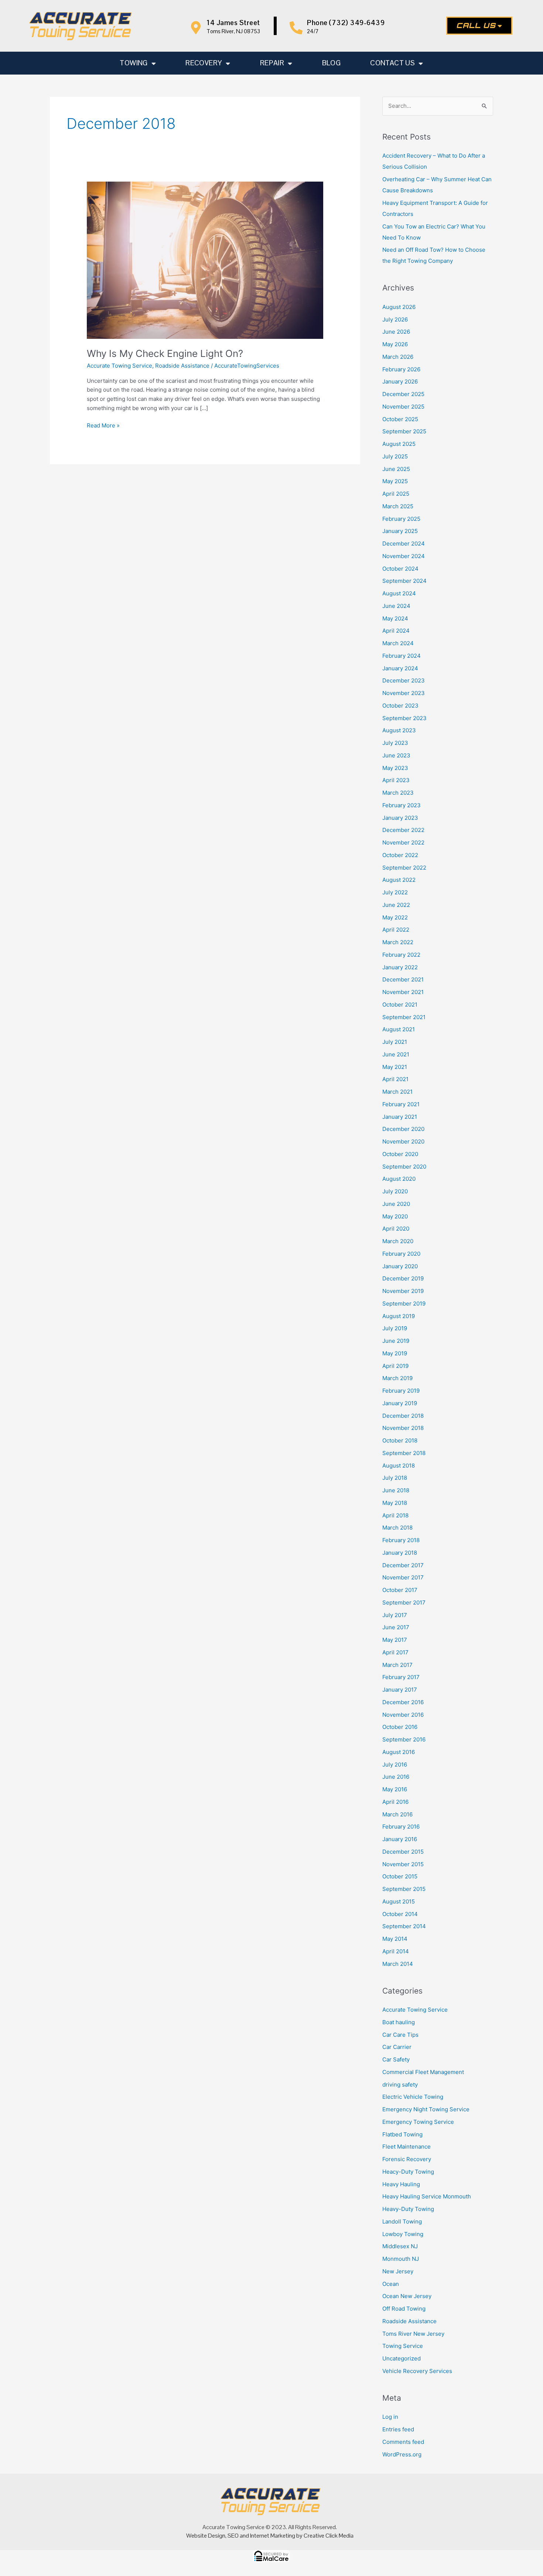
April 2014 (396, 1951)
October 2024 (400, 569)
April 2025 (396, 494)
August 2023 (399, 730)
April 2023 (396, 780)
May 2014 (395, 1939)
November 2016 (403, 1715)
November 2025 (403, 407)
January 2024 (400, 668)
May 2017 (395, 1640)
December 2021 (403, 979)
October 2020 (400, 1154)
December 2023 (404, 680)
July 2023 (395, 743)
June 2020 (396, 1204)
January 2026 (400, 381)
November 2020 (403, 1141)
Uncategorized (402, 2358)
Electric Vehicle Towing (413, 2097)
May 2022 (395, 917)
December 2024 (404, 544)
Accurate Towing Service (119, 366)
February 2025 (401, 519)
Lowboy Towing (403, 2234)
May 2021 (395, 1067)
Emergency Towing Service (418, 2122)
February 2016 (401, 1827)
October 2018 (400, 1440)
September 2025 (404, 431)
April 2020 (396, 1229)
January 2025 (400, 531)
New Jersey (398, 2271)
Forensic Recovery (407, 2159)
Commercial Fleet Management (423, 2072)
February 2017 (401, 1677)
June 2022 (396, 905)
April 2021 (395, 1079)
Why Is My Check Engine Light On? (165, 353)
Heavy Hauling (401, 2184)
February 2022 (401, 955)
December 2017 (403, 1565)
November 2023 (404, 693)
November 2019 (403, 1291)
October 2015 (400, 1876)
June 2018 (396, 1490)
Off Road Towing (404, 2309)
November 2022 (403, 842)
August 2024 (399, 593)
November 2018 (403, 1428)
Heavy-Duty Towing (408, 2209)
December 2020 (403, 1129)
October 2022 (400, 855)
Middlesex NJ (400, 2246)
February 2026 (401, 369)
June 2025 (396, 469)
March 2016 (397, 1814)
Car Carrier (397, 2047)
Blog (332, 63)
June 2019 (396, 1341)
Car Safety (396, 2059)
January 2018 (400, 1553)
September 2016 (404, 1739)
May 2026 (395, 344)
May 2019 (395, 1353)
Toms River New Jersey (413, 2334)
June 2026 (396, 332)
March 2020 (398, 1241)
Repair (272, 63)
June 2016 (396, 1777)
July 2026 (395, 319)
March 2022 (398, 942)
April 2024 (396, 631)
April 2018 (395, 1515)
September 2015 (404, 1889)
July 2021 (395, 1042)
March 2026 (398, 357)
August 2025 (399, 444)
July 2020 (395, 1191)
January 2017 (400, 1690)
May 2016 (395, 1789)
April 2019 (395, 1366)
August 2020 (399, 1179)
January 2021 (400, 1117)
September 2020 (404, 1167)
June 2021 (396, 1054)
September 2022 (404, 868)
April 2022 (396, 930)
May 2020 (395, 1216)
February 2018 (401, 1540)
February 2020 (401, 1254)
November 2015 (403, 1864)
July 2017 (395, 1615)
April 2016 (395, 1802)
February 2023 (402, 805)
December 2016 (403, 1702)
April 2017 (395, 1652)
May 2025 (395, 481)
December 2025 (403, 394)
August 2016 (399, 1752)
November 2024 (404, 556)
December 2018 (403, 1416)
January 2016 (400, 1839)
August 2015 (399, 1901)
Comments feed (403, 2442)
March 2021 (397, 1092)
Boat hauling (399, 2022)
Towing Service (403, 2346)
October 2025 (400, 419)
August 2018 (399, 1466)
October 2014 (400, 1914)
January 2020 (400, 1266)
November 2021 (403, 992)
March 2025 (398, 506)
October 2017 (400, 1590)
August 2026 (399, 307)
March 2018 (397, 1528)
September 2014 (404, 1926)
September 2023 (404, 718)
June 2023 (396, 755)
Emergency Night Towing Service (426, 2109)
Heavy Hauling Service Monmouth (427, 2196)
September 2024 (404, 581)
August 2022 (399, 880)
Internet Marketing (273, 2536)
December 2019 (403, 1278)
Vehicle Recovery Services (417, 2371)
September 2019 (404, 1304)
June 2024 (396, 606)
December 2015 (403, 1852)
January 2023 (400, 818)
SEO (233, 2536)
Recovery (204, 63)
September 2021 (404, 1017)
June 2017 (396, 1627)
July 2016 (395, 1765)
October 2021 (400, 1005)
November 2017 (403, 1577)
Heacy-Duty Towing (408, 2172)
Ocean (391, 2284)
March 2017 (397, 1665)
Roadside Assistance (182, 366)
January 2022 (400, 967)
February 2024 (402, 656)
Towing (134, 63)
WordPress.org (402, 2454)
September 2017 (404, 1602)
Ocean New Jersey (407, 2296)
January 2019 (400, 1403)
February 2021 (401, 1104)
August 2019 (399, 1316)
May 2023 (395, 768)
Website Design (206, 2536)
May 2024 (395, 618)
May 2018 (395, 1503)
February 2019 (401, 1391)
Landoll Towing (402, 2221)
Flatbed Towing (402, 2134)
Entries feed (398, 2429)
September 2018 (404, 1453)
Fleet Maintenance (407, 2147)
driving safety (400, 2085)
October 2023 (400, 706)
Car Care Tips (400, 2035)
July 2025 (395, 456)
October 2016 (400, 1727)
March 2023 (398, 793)
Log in (390, 2417)
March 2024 (398, 643)
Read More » (103, 425)
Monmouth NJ (401, 2259)
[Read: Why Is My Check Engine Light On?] (205, 260)
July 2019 (395, 1328)
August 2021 (399, 1029)
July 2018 (395, 1478)
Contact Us (392, 63)
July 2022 (395, 892)
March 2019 (397, 1378)
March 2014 (398, 1964)
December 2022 (403, 830)
